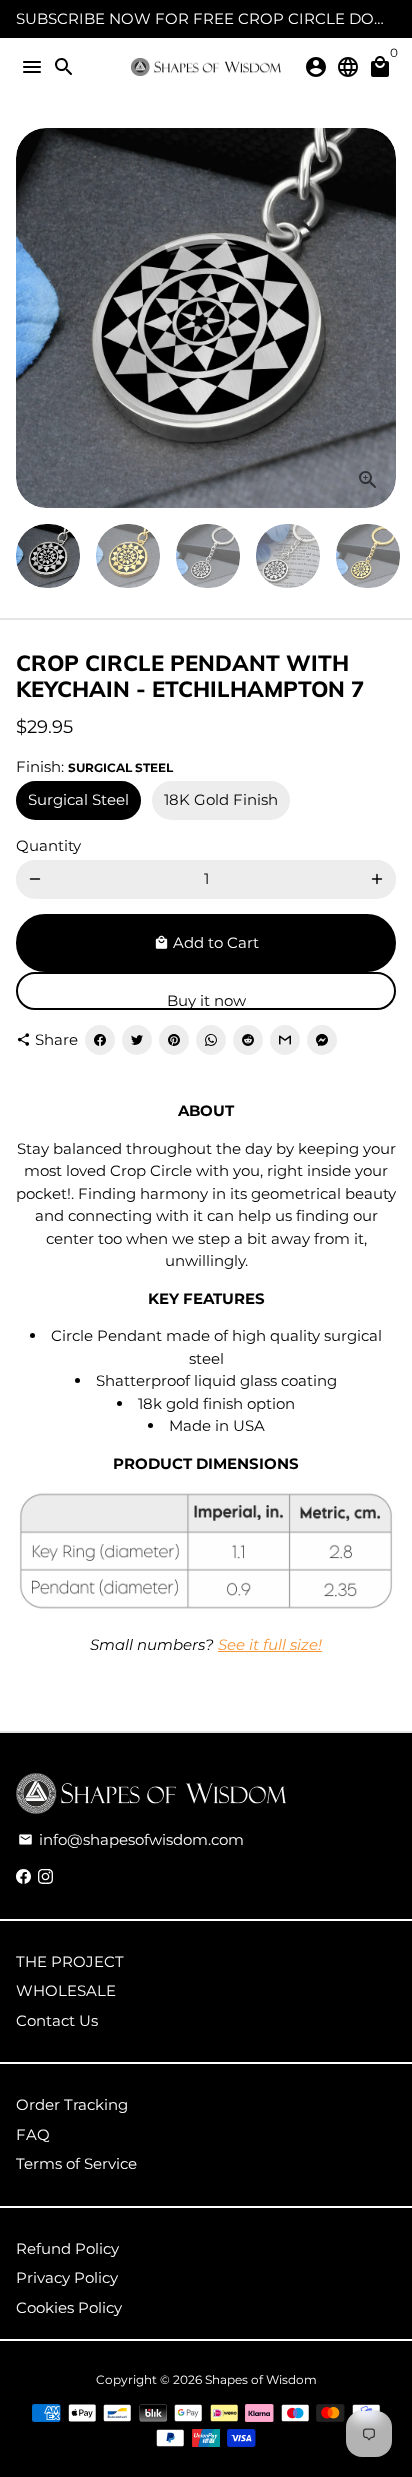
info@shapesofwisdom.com (131, 1839)
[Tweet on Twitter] (137, 1040)
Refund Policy (67, 2248)
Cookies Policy (69, 2307)
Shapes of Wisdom (261, 2379)
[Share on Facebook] (100, 1040)
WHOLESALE (66, 1990)
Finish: (94, 766)
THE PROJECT (70, 1961)
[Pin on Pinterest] (174, 1040)
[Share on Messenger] (322, 1040)
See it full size (268, 1644)
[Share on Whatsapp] (211, 1040)
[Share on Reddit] (248, 1040)
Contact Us (57, 2020)
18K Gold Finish (221, 799)
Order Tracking (72, 2104)
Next (377, 318)
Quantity (48, 845)
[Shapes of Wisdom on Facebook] (23, 1876)
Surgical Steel (78, 799)
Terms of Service (76, 2163)
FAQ (33, 2134)
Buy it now (206, 1000)
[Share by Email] (285, 1040)
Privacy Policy (67, 2277)
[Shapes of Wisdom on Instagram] (45, 1876)
